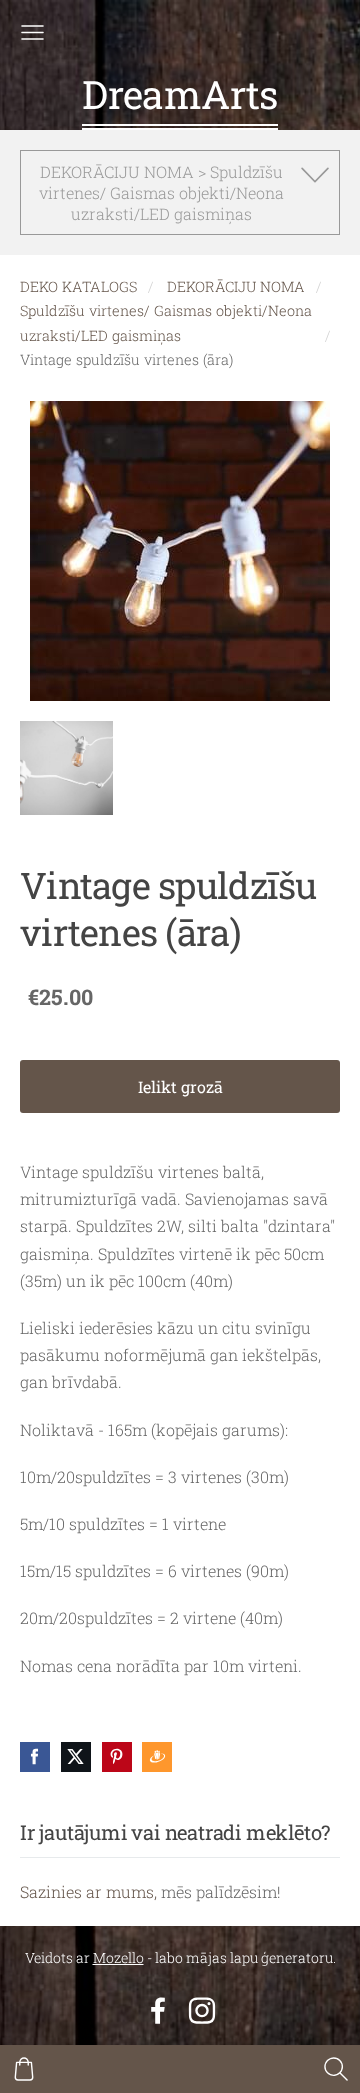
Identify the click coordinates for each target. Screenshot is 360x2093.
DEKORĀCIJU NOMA (236, 286)
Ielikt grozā (180, 1086)
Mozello (118, 1957)
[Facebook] (158, 2010)
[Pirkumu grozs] (24, 2069)
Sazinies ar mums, (88, 1891)
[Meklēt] (336, 2069)
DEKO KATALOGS (78, 286)
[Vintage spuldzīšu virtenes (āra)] (66, 767)
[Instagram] (202, 2010)
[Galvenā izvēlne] (32, 32)
